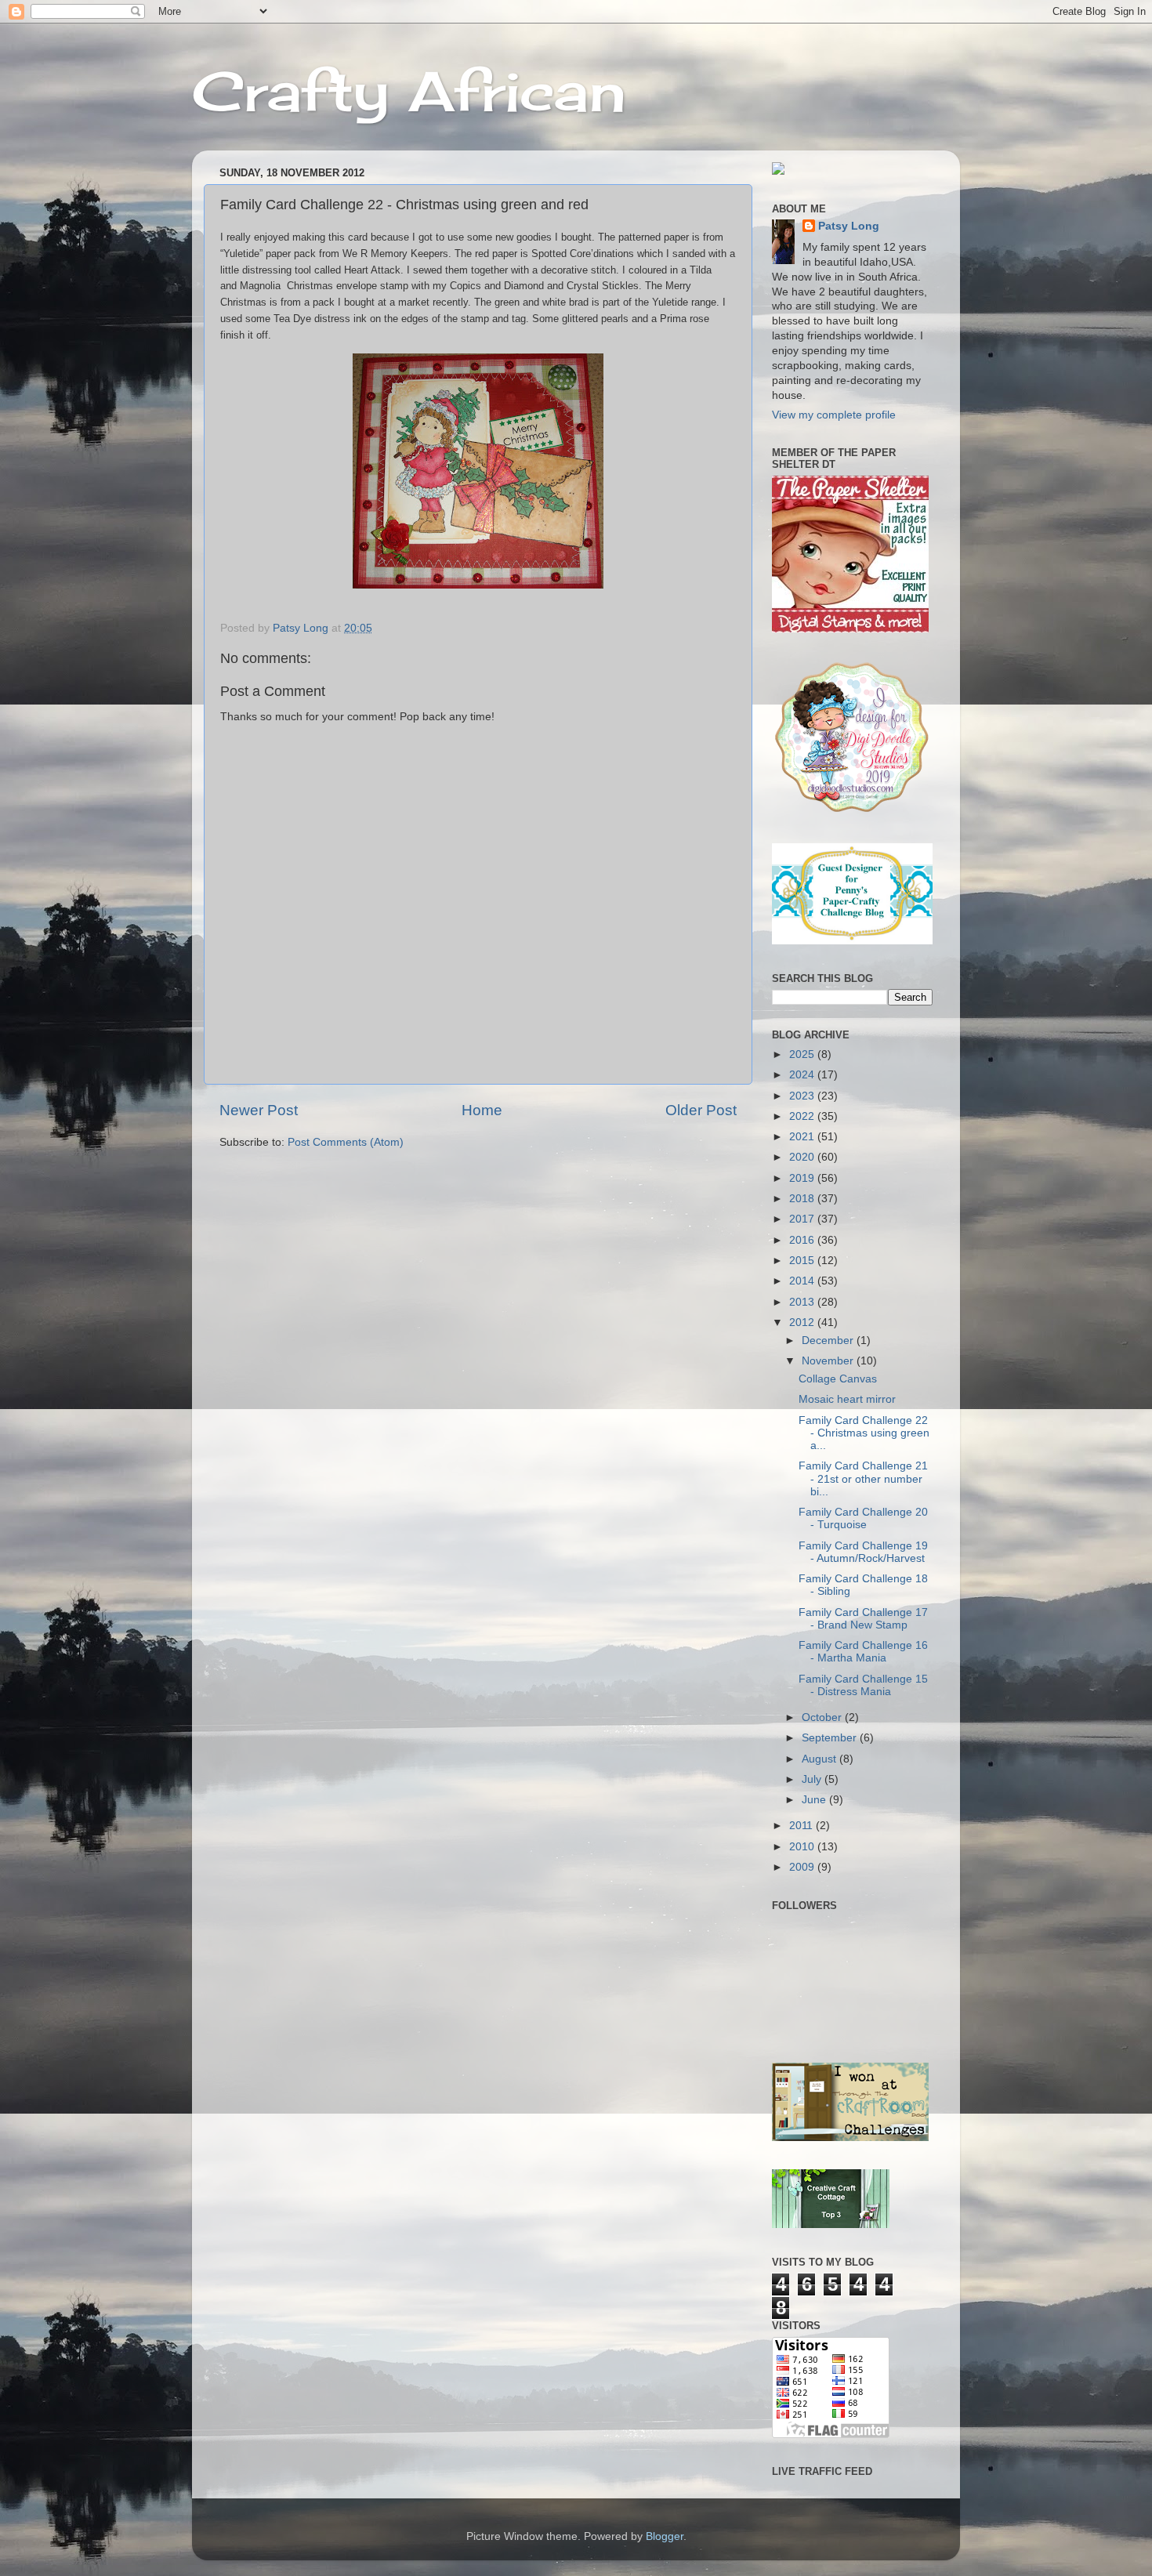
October (823, 1717)
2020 (803, 1157)
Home (482, 1110)
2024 (803, 1075)
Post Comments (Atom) (346, 1142)
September (831, 1738)
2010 (803, 1847)
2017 (803, 1219)
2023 (803, 1096)
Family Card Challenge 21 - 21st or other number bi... (863, 1478)
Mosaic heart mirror (847, 1399)
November (829, 1361)
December (829, 1341)
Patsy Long (849, 226)
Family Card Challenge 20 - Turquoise (863, 1518)
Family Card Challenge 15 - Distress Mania (863, 1685)
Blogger (665, 2536)
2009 (803, 1867)
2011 (802, 1826)
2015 (803, 1261)
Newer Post (259, 1110)
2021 (803, 1137)
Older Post (701, 1110)
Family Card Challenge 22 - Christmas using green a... (864, 1433)
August (821, 1759)
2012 (803, 1322)
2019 (803, 1178)
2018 (803, 1199)
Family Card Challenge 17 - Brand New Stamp (863, 1619)
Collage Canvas (838, 1379)
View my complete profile (834, 415)
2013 (803, 1302)
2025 (803, 1054)
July (813, 1779)
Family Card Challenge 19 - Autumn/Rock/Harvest (863, 1552)
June (815, 1800)
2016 (803, 1240)
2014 (803, 1281)
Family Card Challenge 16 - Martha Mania (863, 1652)
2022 (803, 1116)
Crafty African (409, 91)
